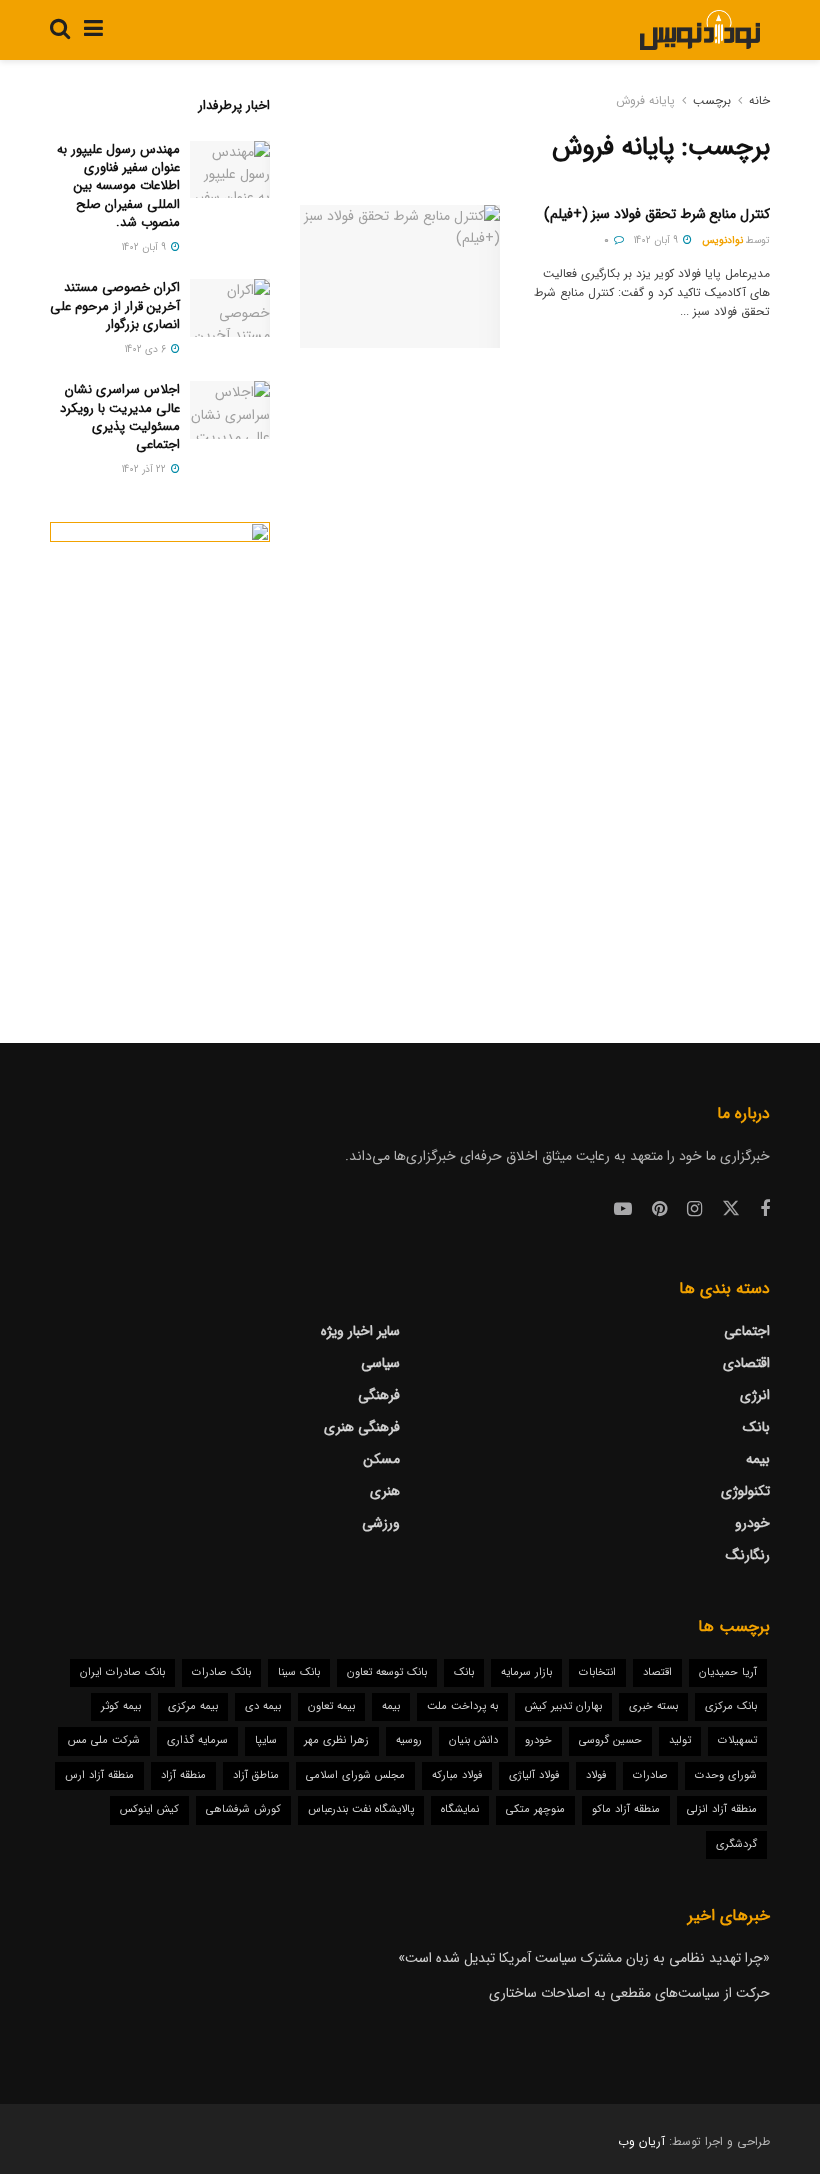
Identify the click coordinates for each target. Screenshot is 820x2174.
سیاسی (380, 1363)
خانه (759, 100)
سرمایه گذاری (197, 1740)
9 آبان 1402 (657, 240)
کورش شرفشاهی (243, 1809)
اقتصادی (746, 1363)
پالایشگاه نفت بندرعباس (361, 1809)
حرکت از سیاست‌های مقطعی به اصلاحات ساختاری (629, 1993)
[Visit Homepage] (699, 30)
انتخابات (597, 1672)
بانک (756, 1427)
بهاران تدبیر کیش (563, 1706)
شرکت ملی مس (104, 1740)
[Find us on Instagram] (694, 1210)
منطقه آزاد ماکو (626, 1809)
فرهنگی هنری (362, 1427)
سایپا (266, 1740)
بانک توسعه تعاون (387, 1672)
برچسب (712, 100)
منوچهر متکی (535, 1809)
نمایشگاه (460, 1809)
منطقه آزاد (183, 1775)
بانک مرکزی (731, 1706)
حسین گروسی (610, 1740)
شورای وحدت (726, 1775)
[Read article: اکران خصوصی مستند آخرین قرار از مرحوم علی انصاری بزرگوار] (230, 307)
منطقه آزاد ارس (99, 1775)
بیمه (758, 1459)
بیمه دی (263, 1706)
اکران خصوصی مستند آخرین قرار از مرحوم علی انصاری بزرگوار (115, 305)
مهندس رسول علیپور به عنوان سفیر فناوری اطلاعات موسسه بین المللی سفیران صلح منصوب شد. (118, 186)
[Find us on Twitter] (731, 1209)
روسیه (409, 1740)
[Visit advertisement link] (160, 742)
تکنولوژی (745, 1491)
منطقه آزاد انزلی (722, 1809)
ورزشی (381, 1523)
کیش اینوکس (149, 1809)
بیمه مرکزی (193, 1706)
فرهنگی (379, 1395)
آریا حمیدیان (728, 1672)
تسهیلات (737, 1740)
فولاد (596, 1775)
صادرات (650, 1775)
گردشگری (736, 1844)
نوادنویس (722, 240)
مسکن (381, 1459)
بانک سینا (299, 1672)
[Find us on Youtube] (623, 1210)
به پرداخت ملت (462, 1706)
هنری (385, 1491)
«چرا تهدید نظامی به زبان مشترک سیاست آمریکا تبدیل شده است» (584, 1958)
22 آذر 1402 (145, 469)
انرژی (755, 1395)
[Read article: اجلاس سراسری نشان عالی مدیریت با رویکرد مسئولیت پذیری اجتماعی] (230, 409)
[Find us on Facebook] (765, 1210)
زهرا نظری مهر (336, 1740)
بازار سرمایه (526, 1672)
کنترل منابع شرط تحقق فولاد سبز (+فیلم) (657, 214)
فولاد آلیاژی (534, 1775)
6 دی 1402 (147, 349)
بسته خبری (653, 1706)
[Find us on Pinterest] (659, 1210)
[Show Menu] (93, 30)
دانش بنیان (473, 1740)
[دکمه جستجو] (60, 30)
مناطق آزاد (256, 1775)
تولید (680, 1740)
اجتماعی (747, 1331)
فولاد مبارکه (457, 1775)
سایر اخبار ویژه (360, 1331)
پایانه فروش (645, 100)
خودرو (752, 1523)
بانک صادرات (221, 1672)
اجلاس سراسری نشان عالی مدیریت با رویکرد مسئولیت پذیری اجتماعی (120, 417)
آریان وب (641, 2141)
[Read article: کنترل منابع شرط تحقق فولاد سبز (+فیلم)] (400, 276)
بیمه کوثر (121, 1706)
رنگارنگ (748, 1555)
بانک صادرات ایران (122, 1672)
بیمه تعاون (331, 1706)
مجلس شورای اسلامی (355, 1775)
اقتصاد (657, 1672)
